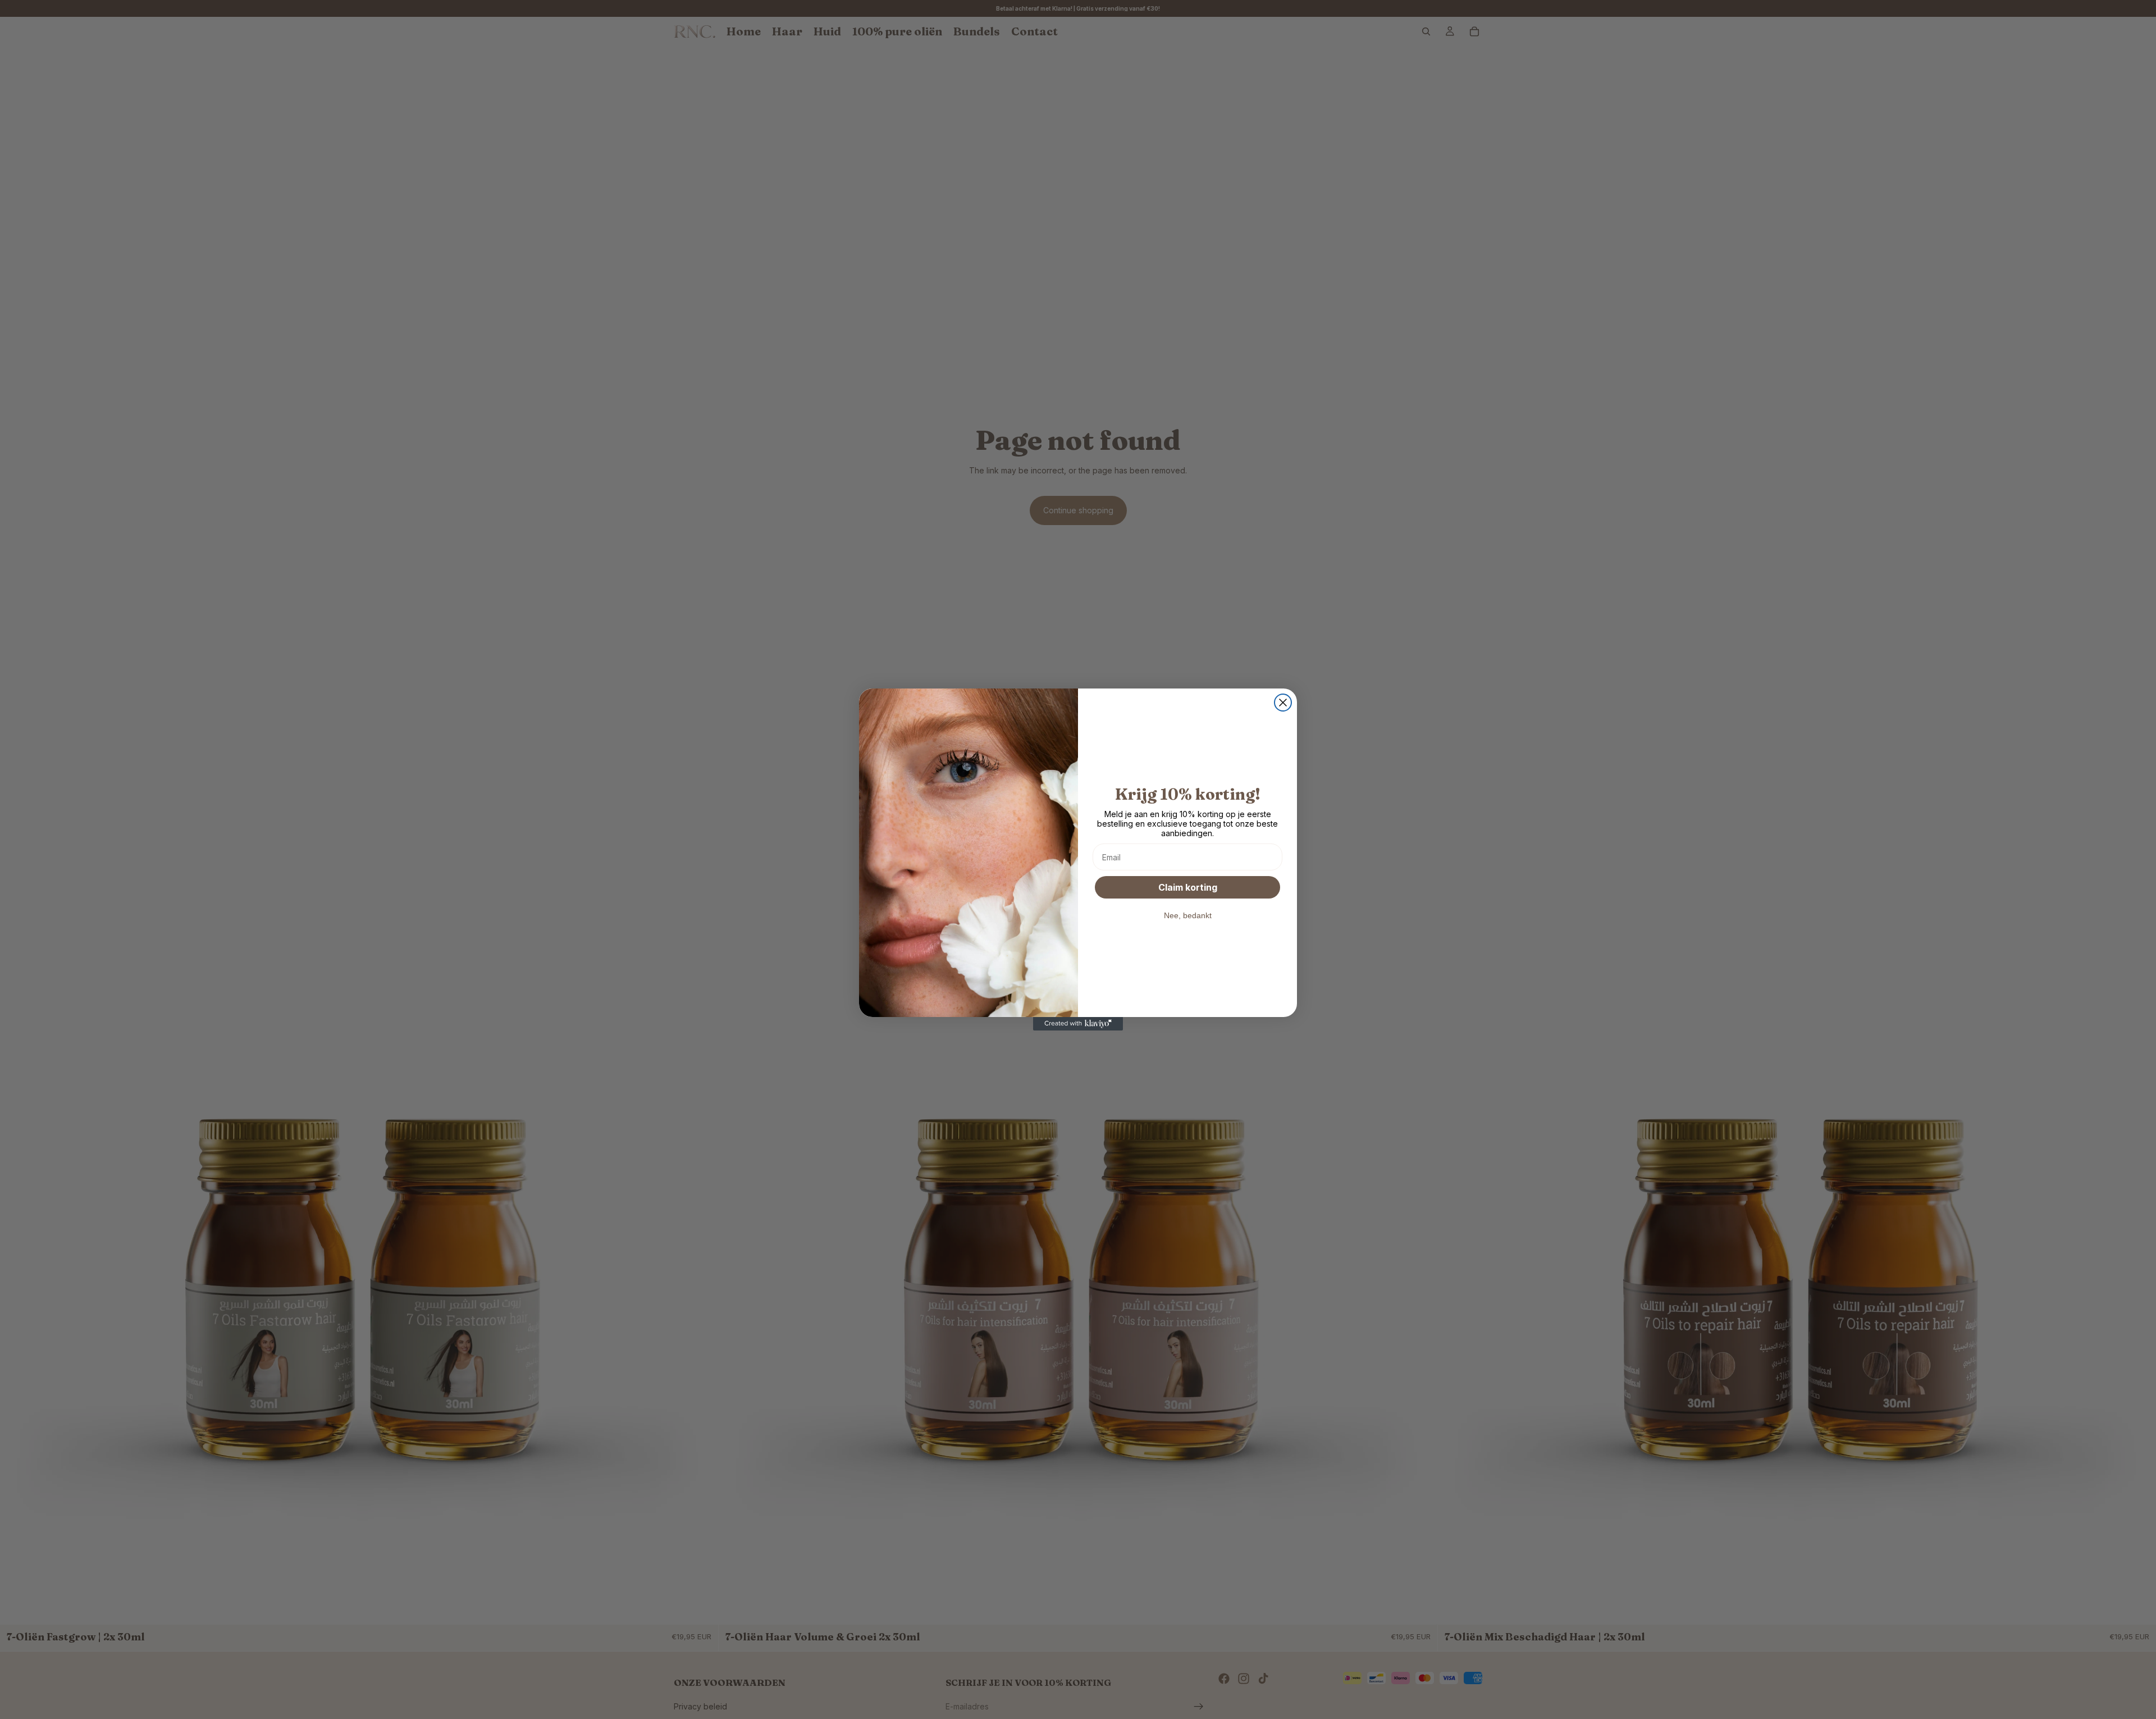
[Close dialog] (1283, 703)
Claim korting (1188, 887)
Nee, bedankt (1188, 915)
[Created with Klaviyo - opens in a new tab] (1078, 1024)
